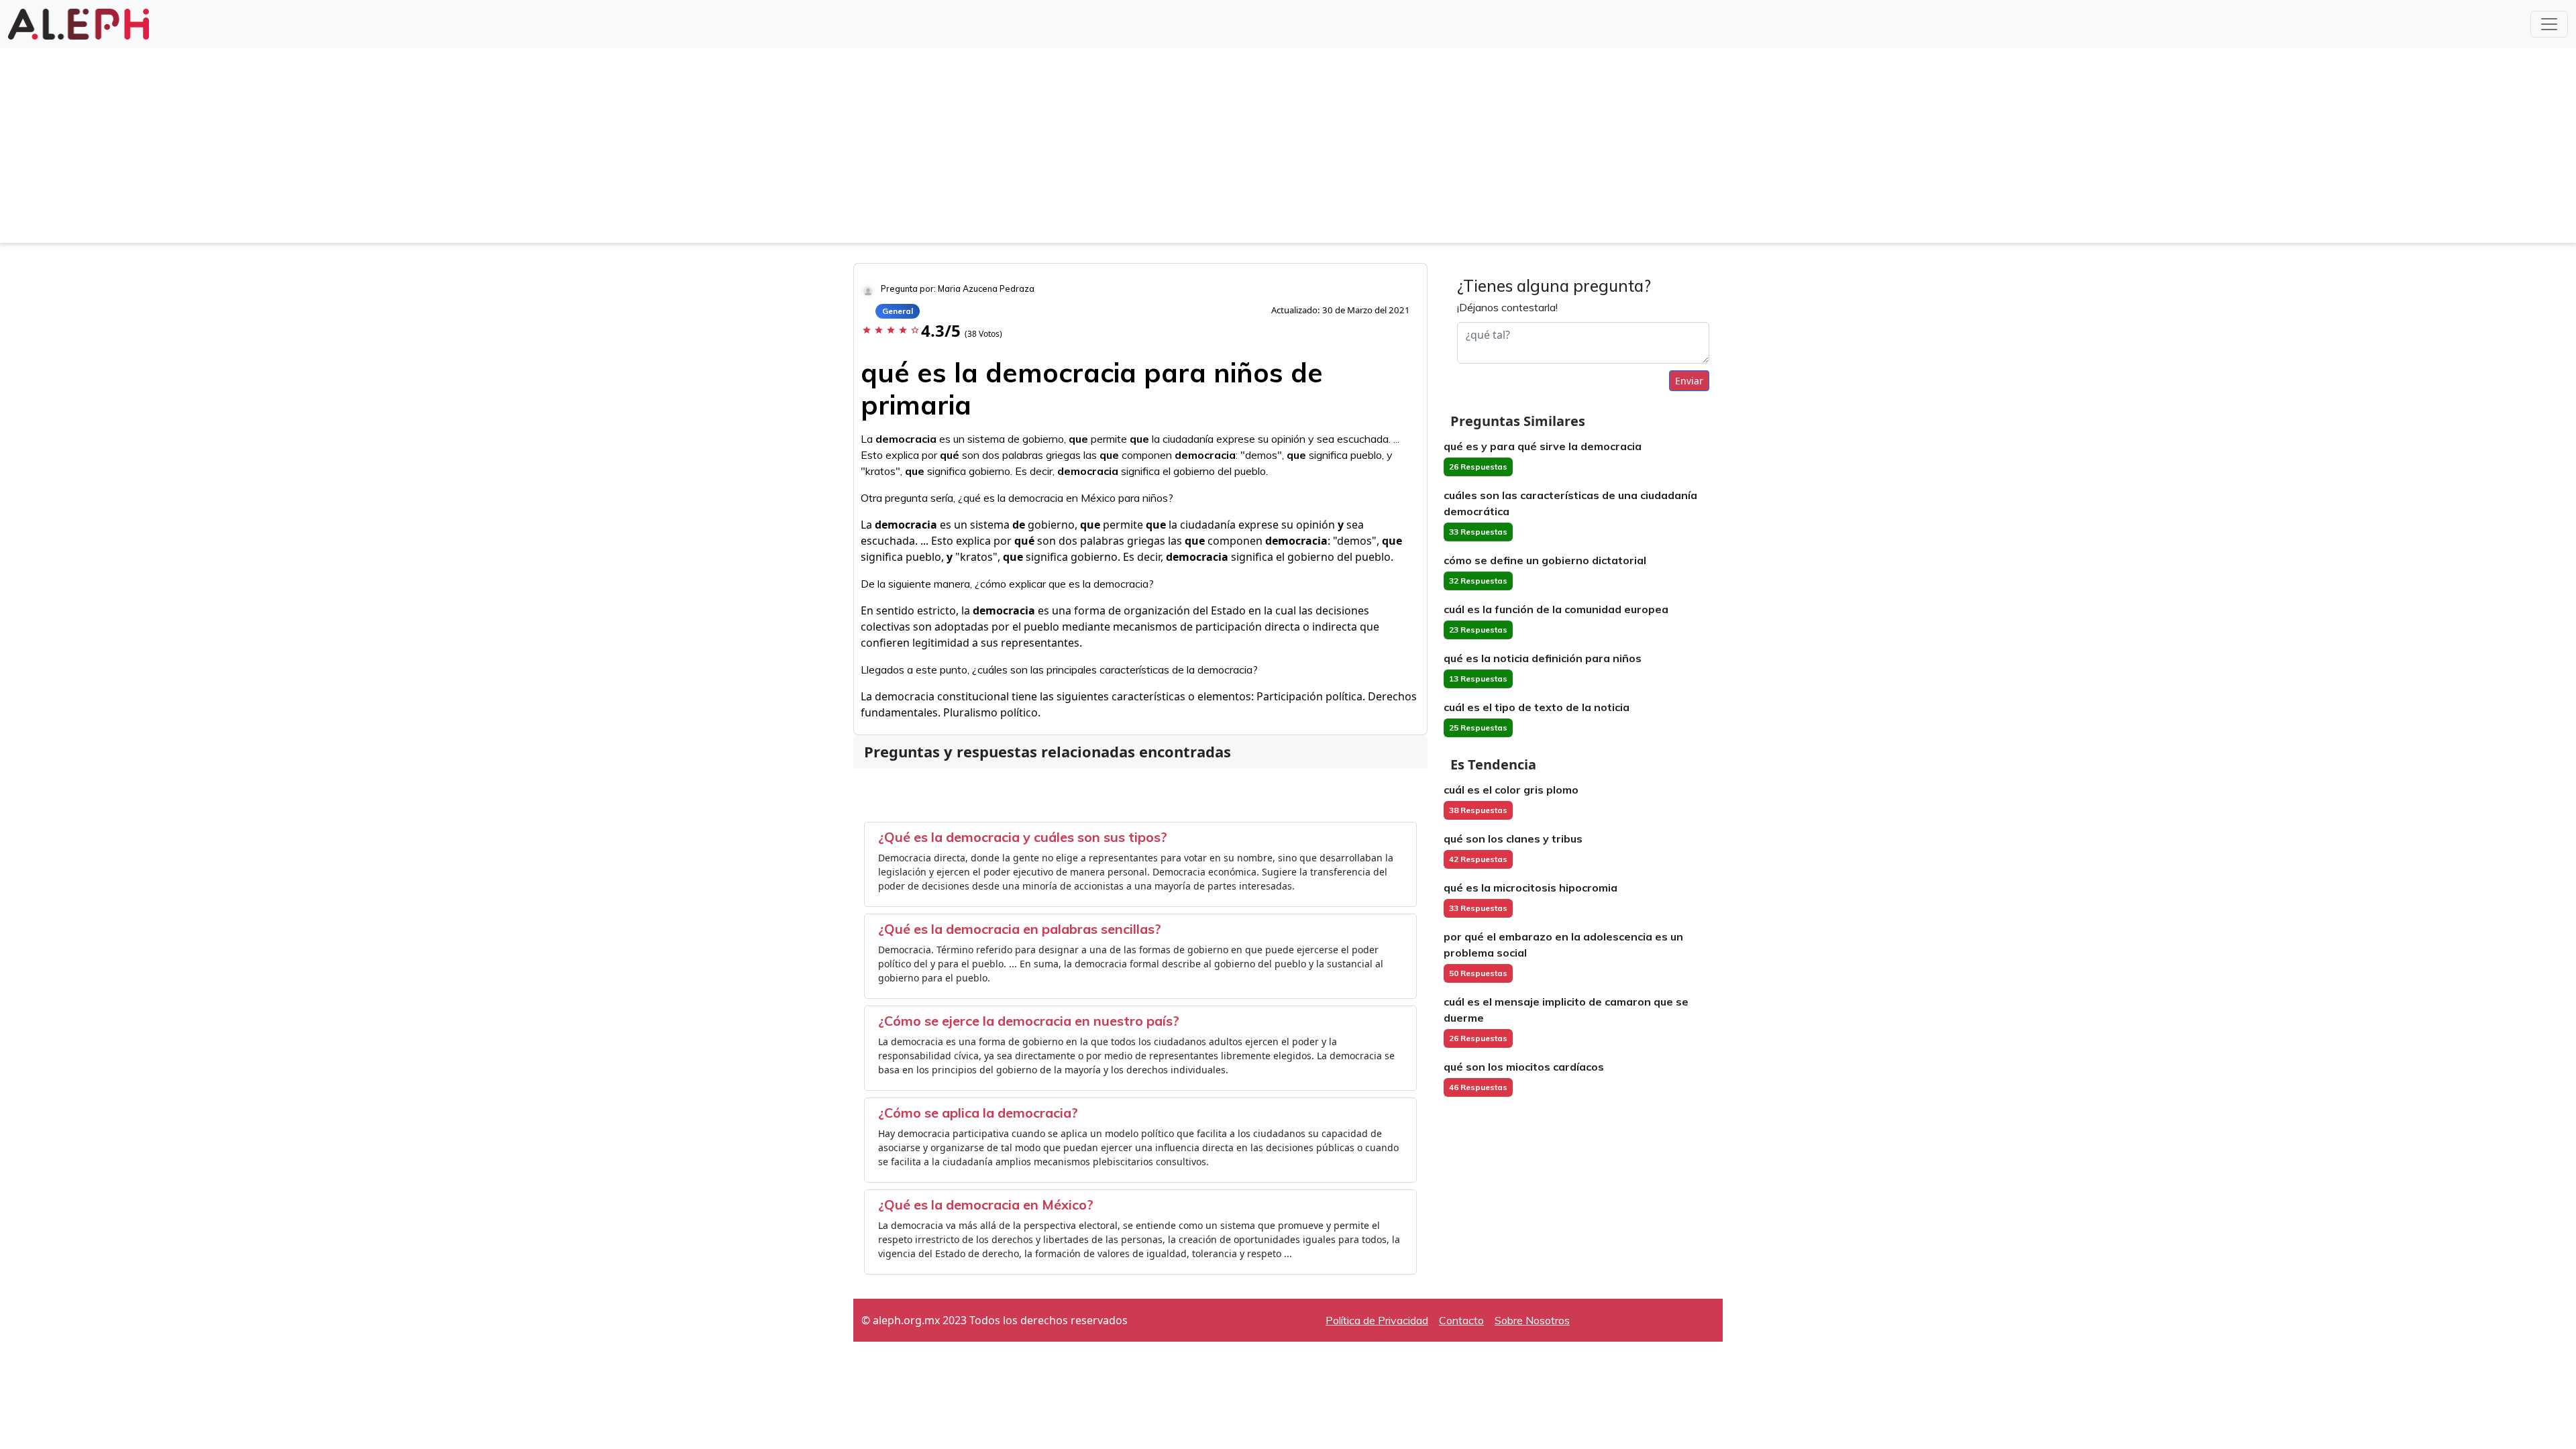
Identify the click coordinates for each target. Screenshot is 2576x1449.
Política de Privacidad (1377, 1320)
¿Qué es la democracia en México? (986, 1204)
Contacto (1461, 1320)
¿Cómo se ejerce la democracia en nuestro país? (1029, 1021)
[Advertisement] (1288, 149)
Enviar (1689, 381)
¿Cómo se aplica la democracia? (978, 1113)
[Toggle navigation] (2549, 24)
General (898, 311)
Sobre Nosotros (1532, 1320)
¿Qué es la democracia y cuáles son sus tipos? (1023, 837)
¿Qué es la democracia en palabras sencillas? (1020, 929)
